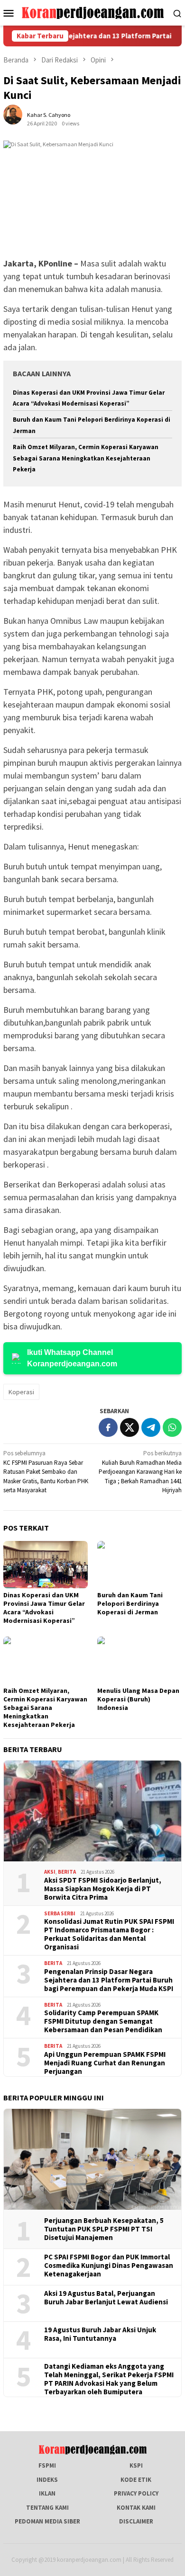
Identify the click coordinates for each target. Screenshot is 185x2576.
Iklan (47, 2493)
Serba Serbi (60, 1913)
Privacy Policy (136, 2493)
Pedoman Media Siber (47, 2521)
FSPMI (47, 2465)
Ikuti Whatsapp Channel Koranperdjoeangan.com (72, 1358)
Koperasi (21, 1392)
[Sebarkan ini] (108, 1427)
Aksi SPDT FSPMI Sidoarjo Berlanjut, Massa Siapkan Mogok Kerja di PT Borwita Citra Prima (103, 1889)
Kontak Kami (136, 2508)
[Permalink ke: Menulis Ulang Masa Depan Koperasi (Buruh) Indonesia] (139, 1660)
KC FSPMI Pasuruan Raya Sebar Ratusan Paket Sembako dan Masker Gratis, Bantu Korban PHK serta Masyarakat (46, 1472)
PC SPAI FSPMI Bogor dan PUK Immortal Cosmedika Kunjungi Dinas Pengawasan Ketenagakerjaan (109, 2266)
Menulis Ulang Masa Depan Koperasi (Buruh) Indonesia (138, 1699)
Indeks (47, 2480)
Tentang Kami (47, 2508)
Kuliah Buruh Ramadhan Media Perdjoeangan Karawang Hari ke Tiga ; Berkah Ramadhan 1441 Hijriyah (140, 1472)
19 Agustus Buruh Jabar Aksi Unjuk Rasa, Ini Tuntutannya (100, 2334)
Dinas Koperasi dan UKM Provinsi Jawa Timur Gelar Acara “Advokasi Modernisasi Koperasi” (44, 1608)
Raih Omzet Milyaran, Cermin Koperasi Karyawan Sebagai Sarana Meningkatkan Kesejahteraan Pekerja (86, 458)
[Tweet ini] (129, 1427)
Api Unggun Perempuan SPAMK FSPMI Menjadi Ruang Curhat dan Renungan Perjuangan (105, 2063)
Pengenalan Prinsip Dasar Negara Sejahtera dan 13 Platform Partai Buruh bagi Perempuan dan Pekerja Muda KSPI (109, 1980)
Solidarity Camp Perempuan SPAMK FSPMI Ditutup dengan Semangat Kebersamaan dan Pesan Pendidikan (103, 2021)
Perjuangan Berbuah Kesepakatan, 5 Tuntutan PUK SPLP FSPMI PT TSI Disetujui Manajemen (104, 2229)
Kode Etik (136, 2480)
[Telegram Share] (151, 1427)
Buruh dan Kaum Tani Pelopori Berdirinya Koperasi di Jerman (130, 1603)
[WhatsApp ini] (172, 1427)
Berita (67, 1872)
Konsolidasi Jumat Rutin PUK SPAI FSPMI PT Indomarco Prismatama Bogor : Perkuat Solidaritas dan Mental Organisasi (109, 1934)
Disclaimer (136, 2521)
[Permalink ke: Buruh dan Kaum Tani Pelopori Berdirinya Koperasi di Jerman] (139, 1565)
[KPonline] (93, 12)
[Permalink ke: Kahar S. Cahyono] (18, 119)
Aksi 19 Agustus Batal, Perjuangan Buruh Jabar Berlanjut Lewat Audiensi (106, 2298)
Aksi (50, 1872)
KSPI (136, 2465)
